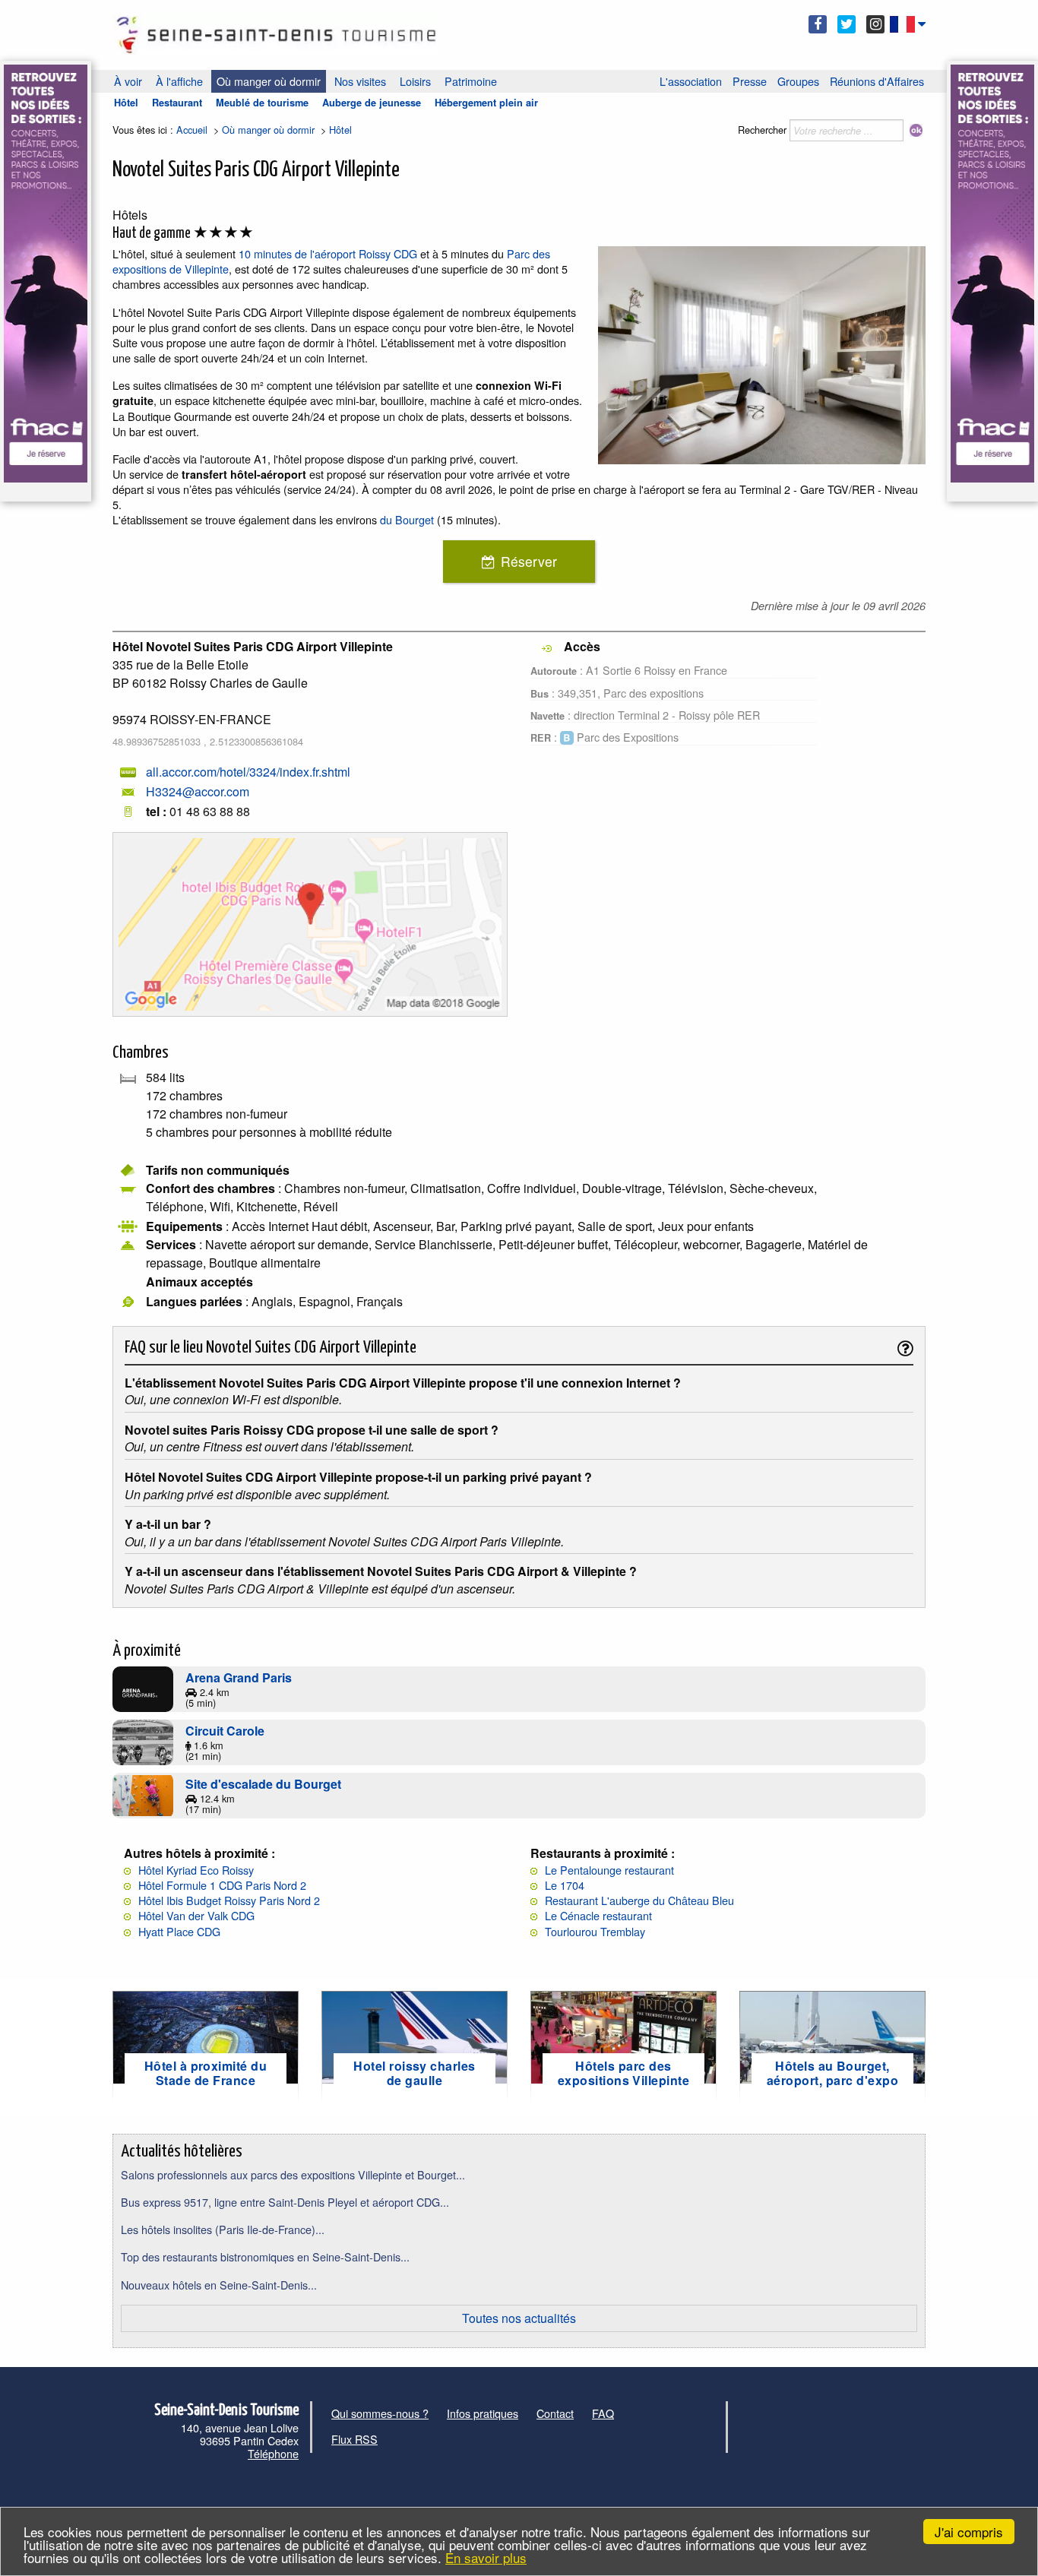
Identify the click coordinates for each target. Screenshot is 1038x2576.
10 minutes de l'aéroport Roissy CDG (328, 253)
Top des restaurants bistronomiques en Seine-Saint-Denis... (265, 2256)
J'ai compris (969, 2532)
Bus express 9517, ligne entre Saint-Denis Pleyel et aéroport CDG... (285, 2202)
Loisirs (415, 81)
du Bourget (407, 519)
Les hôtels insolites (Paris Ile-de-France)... (223, 2229)
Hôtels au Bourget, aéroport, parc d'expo (832, 2073)
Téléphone (273, 2453)
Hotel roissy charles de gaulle (415, 2073)
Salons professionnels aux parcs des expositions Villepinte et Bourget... (293, 2174)
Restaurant (177, 103)
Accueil (192, 130)
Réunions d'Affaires (877, 81)
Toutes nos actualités (519, 2318)
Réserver (529, 561)
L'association (691, 81)
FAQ (603, 2413)
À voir (128, 81)
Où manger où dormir (269, 81)
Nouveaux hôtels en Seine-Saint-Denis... (219, 2285)
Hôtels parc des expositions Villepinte (624, 2073)
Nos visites (360, 81)
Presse (750, 81)
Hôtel (126, 103)
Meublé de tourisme (262, 103)
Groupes (798, 81)
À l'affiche (179, 81)
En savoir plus (486, 2557)
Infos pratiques (483, 2413)
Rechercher (762, 130)
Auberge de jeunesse (372, 103)
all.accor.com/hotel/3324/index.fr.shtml (248, 772)
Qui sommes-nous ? (380, 2413)
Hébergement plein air (486, 103)
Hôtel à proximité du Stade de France (206, 2073)
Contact (555, 2413)
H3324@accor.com (198, 791)
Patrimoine (471, 81)
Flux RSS (354, 2439)
